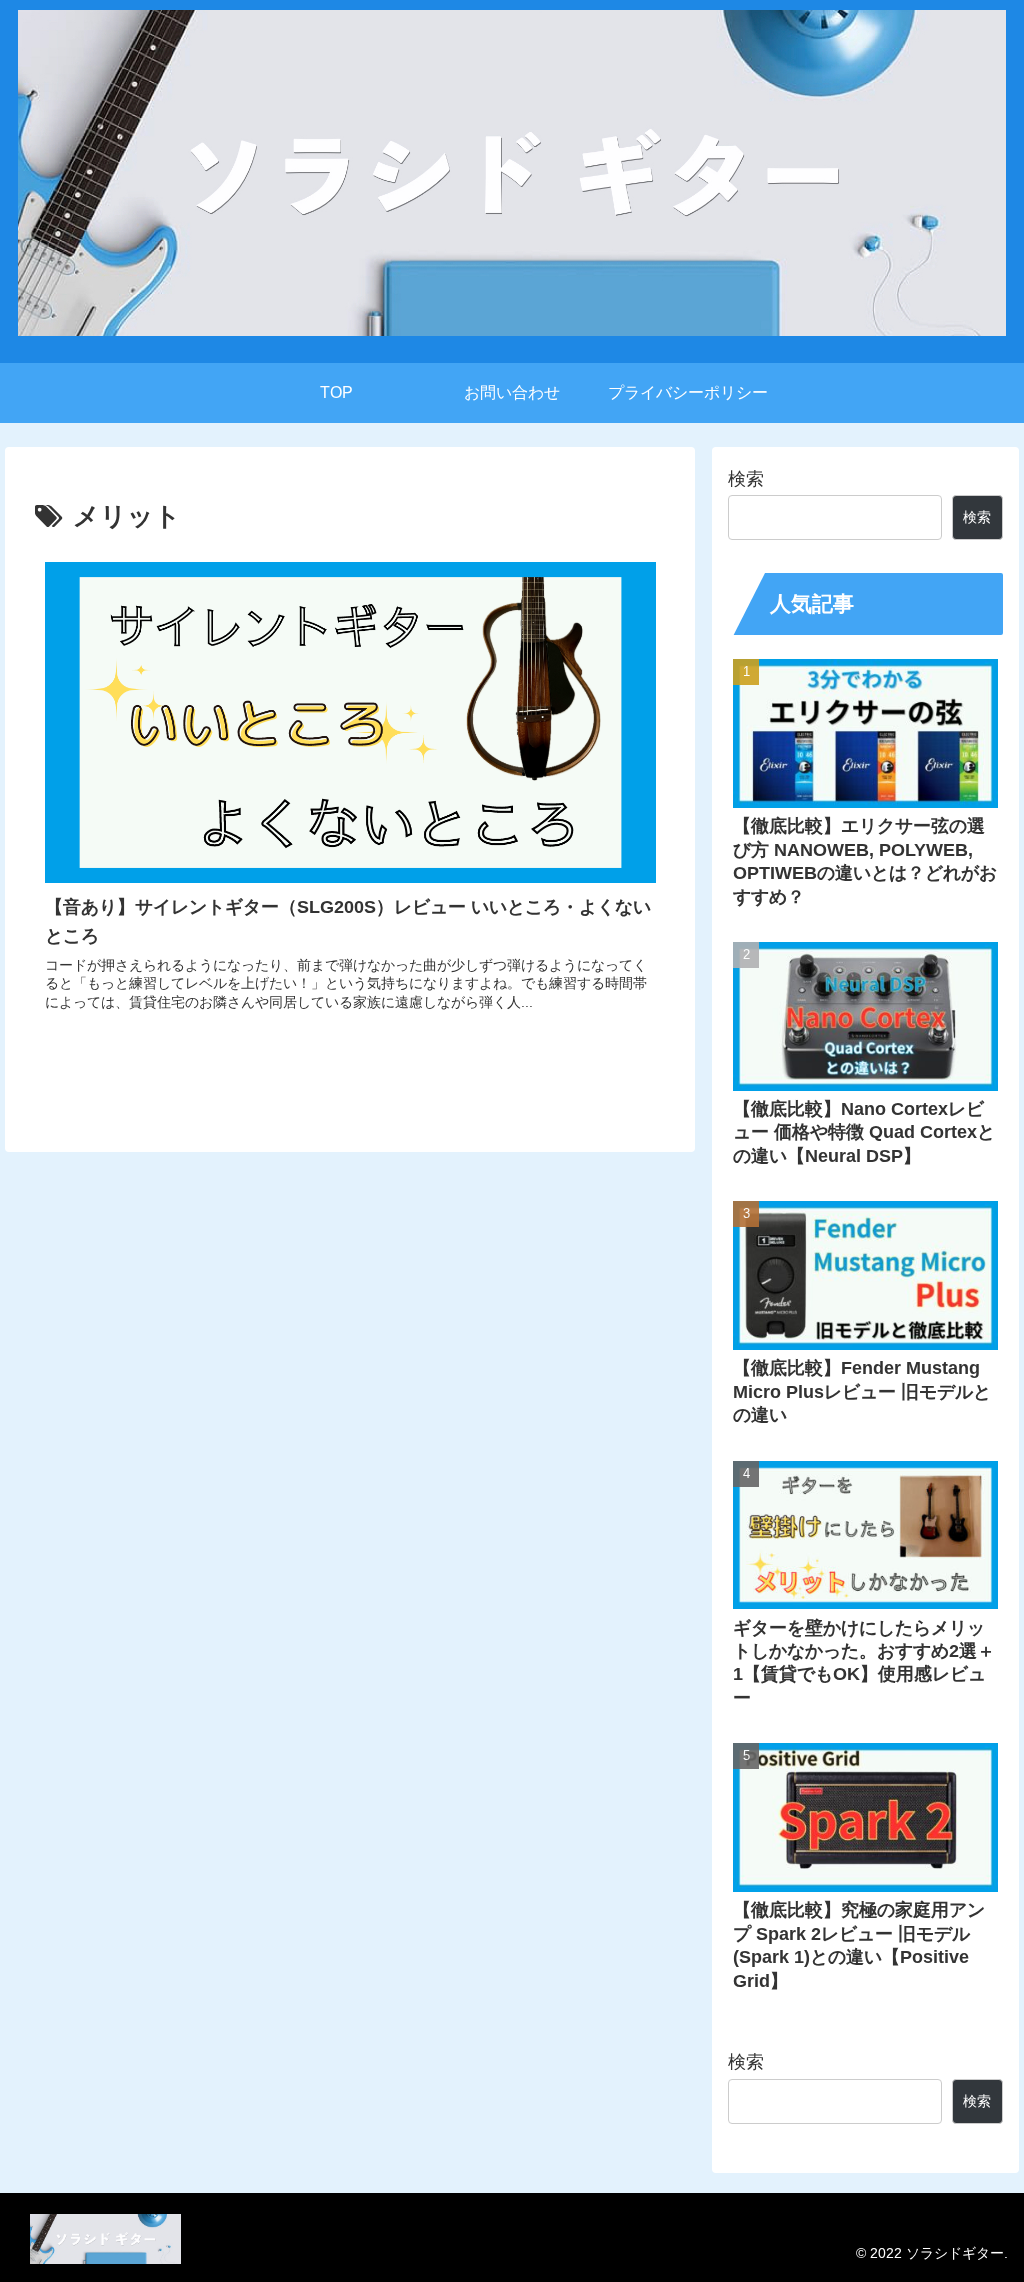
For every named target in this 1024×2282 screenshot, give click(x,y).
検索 (746, 479)
